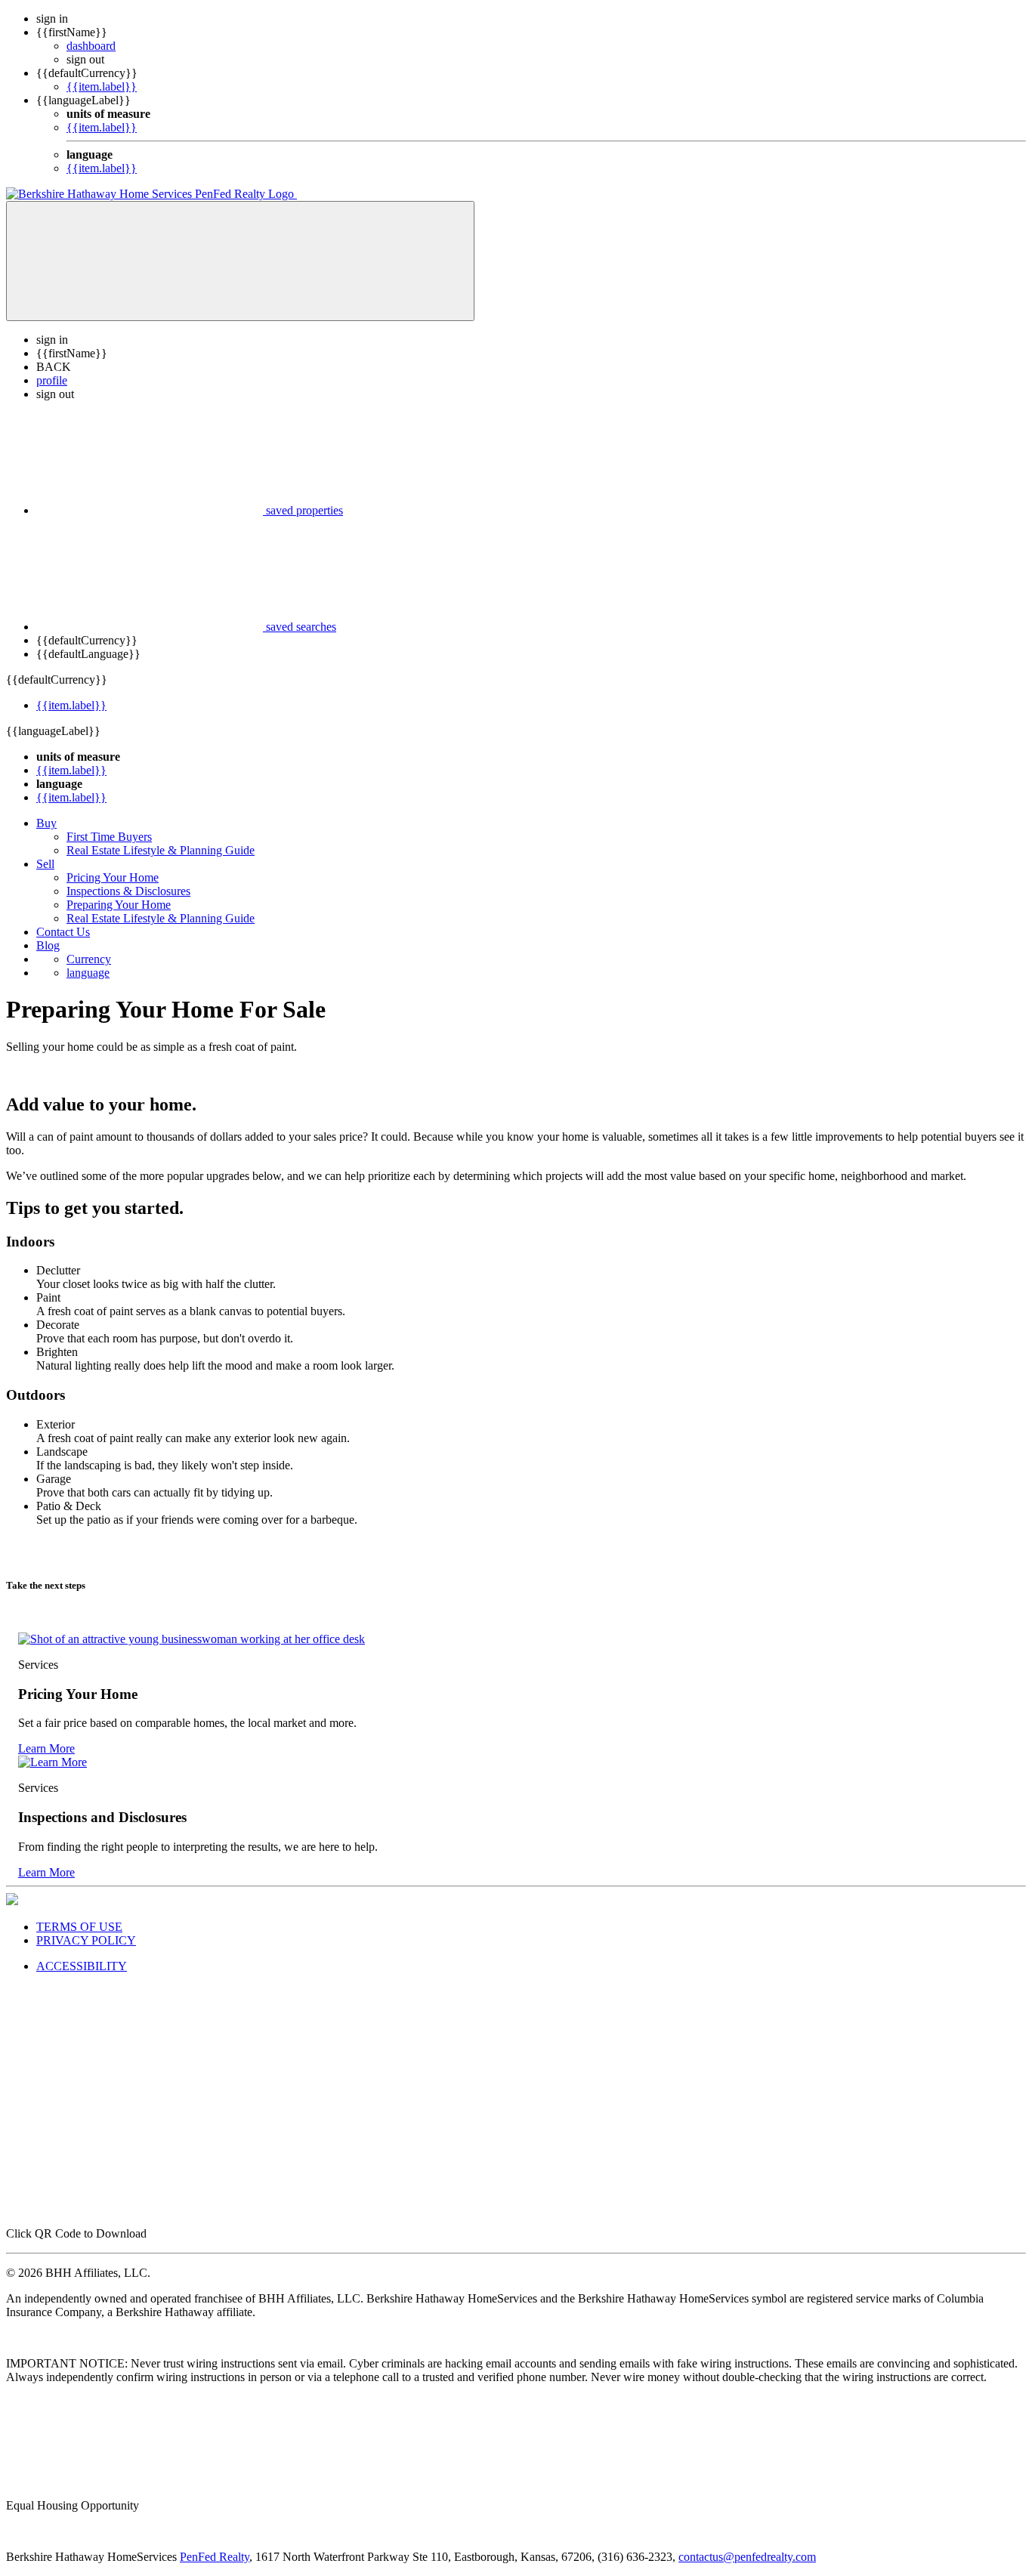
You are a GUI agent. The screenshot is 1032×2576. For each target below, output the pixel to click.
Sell (45, 864)
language (88, 973)
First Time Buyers (109, 837)
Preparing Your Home (119, 905)
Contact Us (63, 932)
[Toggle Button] (240, 261)
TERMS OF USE (79, 1927)
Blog (48, 945)
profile (52, 380)
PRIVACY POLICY (86, 1940)
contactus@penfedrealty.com (747, 2557)
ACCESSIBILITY (82, 1966)
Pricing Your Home (113, 877)
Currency (89, 959)
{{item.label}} (102, 86)
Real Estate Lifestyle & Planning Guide (161, 850)
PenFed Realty (215, 2557)
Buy (46, 823)
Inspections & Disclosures (128, 891)
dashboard (91, 46)
